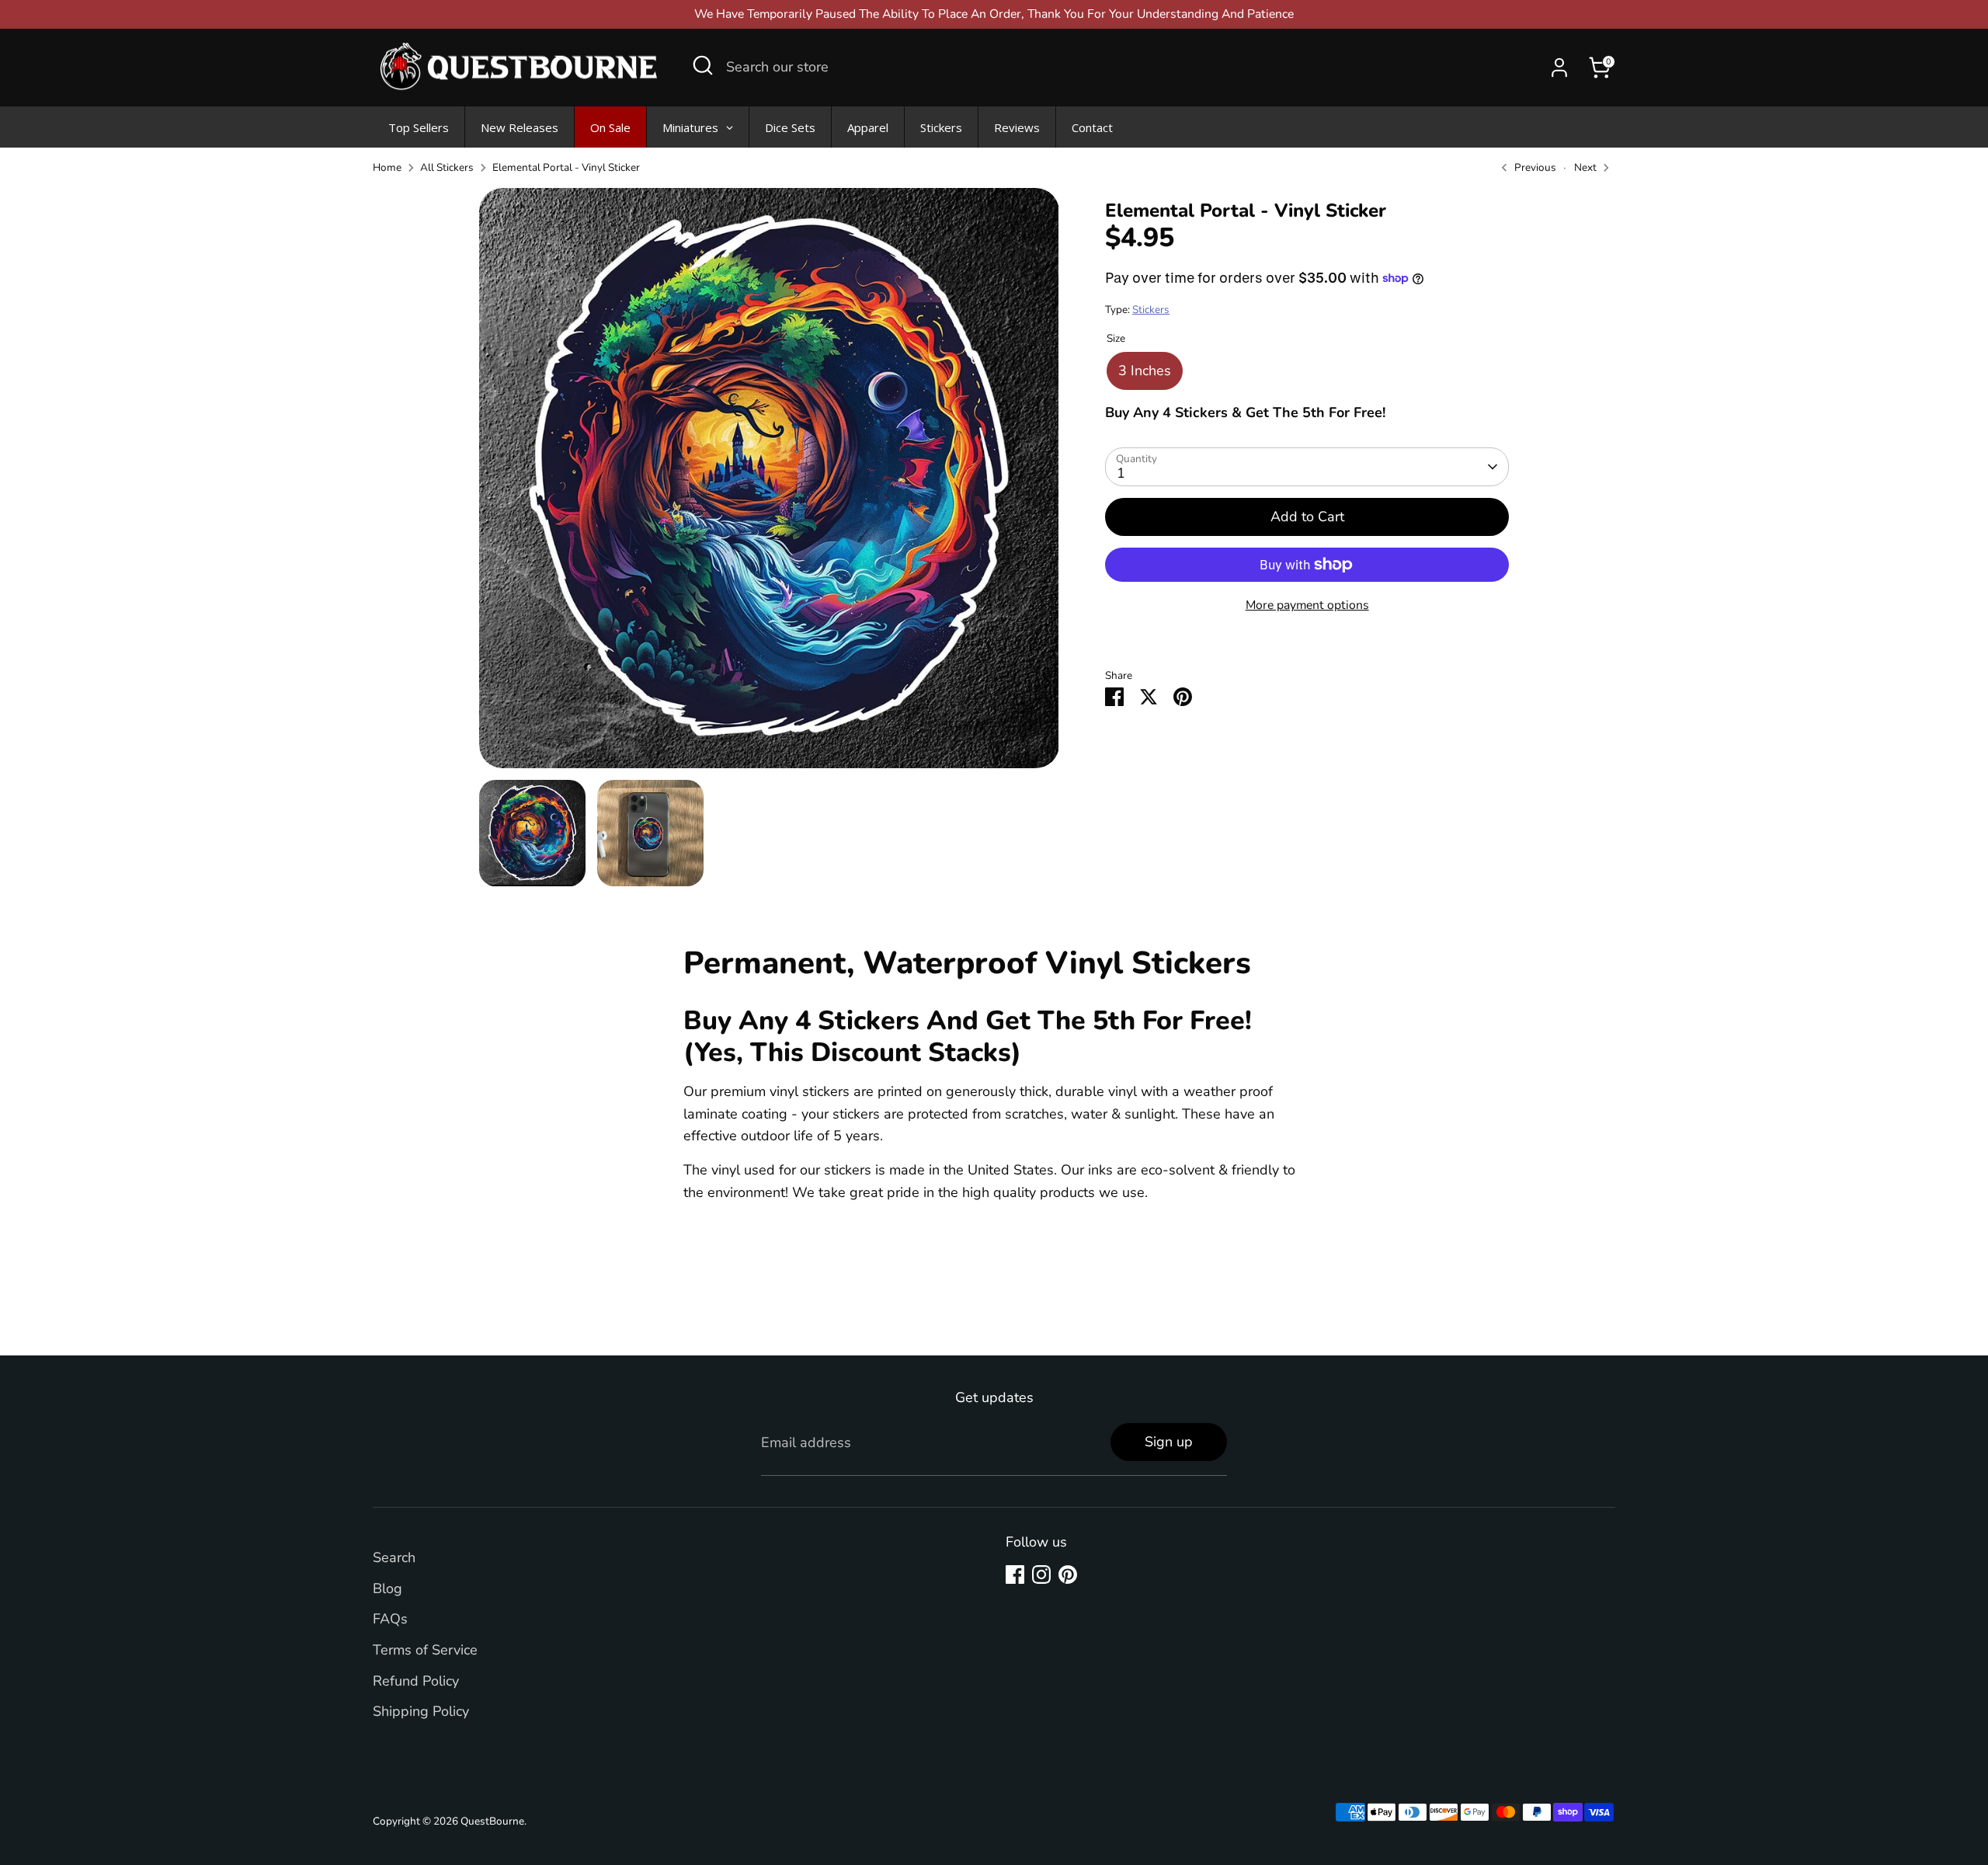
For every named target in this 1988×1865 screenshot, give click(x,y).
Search (394, 1557)
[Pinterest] (1068, 1574)
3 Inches (1145, 371)
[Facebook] (1015, 1574)
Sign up (1169, 1442)
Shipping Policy (421, 1711)
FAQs (390, 1619)
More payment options (1307, 605)
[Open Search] (703, 65)
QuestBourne (492, 1821)
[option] (769, 484)
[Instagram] (1041, 1574)
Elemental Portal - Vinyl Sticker (566, 167)
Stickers (1151, 310)
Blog (388, 1588)
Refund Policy (416, 1681)
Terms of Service (425, 1650)
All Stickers (447, 167)
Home (387, 167)
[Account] (1559, 68)
